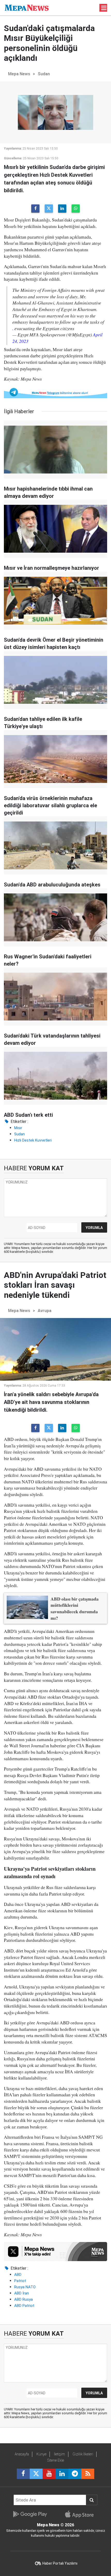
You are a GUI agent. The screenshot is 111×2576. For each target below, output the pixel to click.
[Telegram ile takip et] (75, 2474)
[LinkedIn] (62, 209)
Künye (41, 2454)
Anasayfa (22, 2454)
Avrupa (45, 1311)
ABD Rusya (23, 2299)
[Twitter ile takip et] (36, 2474)
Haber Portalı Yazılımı (60, 2563)
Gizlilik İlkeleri (83, 2454)
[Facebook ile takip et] (23, 2474)
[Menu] (104, 8)
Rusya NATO (25, 2287)
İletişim (60, 2454)
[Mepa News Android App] (30, 2514)
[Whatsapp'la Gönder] (76, 209)
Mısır (18, 1128)
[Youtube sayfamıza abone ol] (49, 2474)
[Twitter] (49, 209)
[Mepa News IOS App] (81, 2514)
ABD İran (22, 2293)
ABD (18, 2275)
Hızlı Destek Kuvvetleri (33, 1140)
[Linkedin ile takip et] (62, 2474)
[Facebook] (35, 209)
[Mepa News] (27, 7)
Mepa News (19, 74)
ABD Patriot (24, 2306)
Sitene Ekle (56, 2460)
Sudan (44, 74)
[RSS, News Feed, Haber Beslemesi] (88, 2474)
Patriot (20, 2281)
